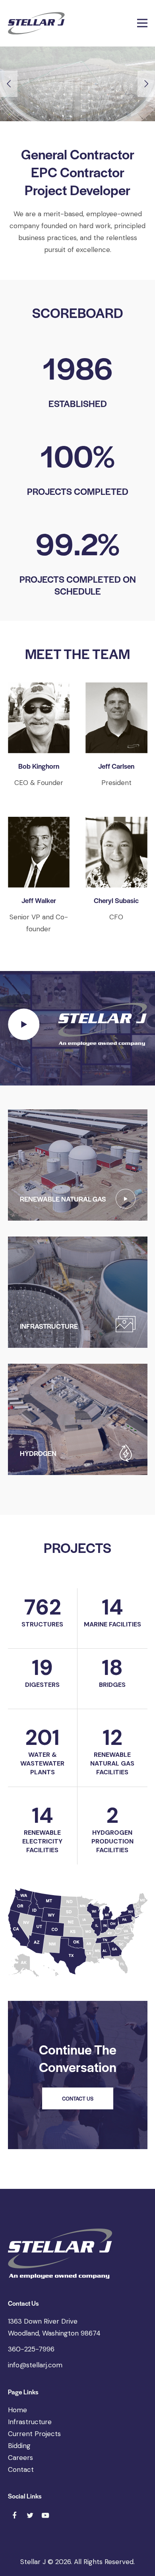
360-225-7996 (31, 2349)
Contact (21, 2469)
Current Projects (34, 2434)
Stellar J (33, 2562)
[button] (142, 23)
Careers (20, 2458)
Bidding (19, 2446)
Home (17, 2410)
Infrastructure (30, 2422)
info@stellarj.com (35, 2365)
